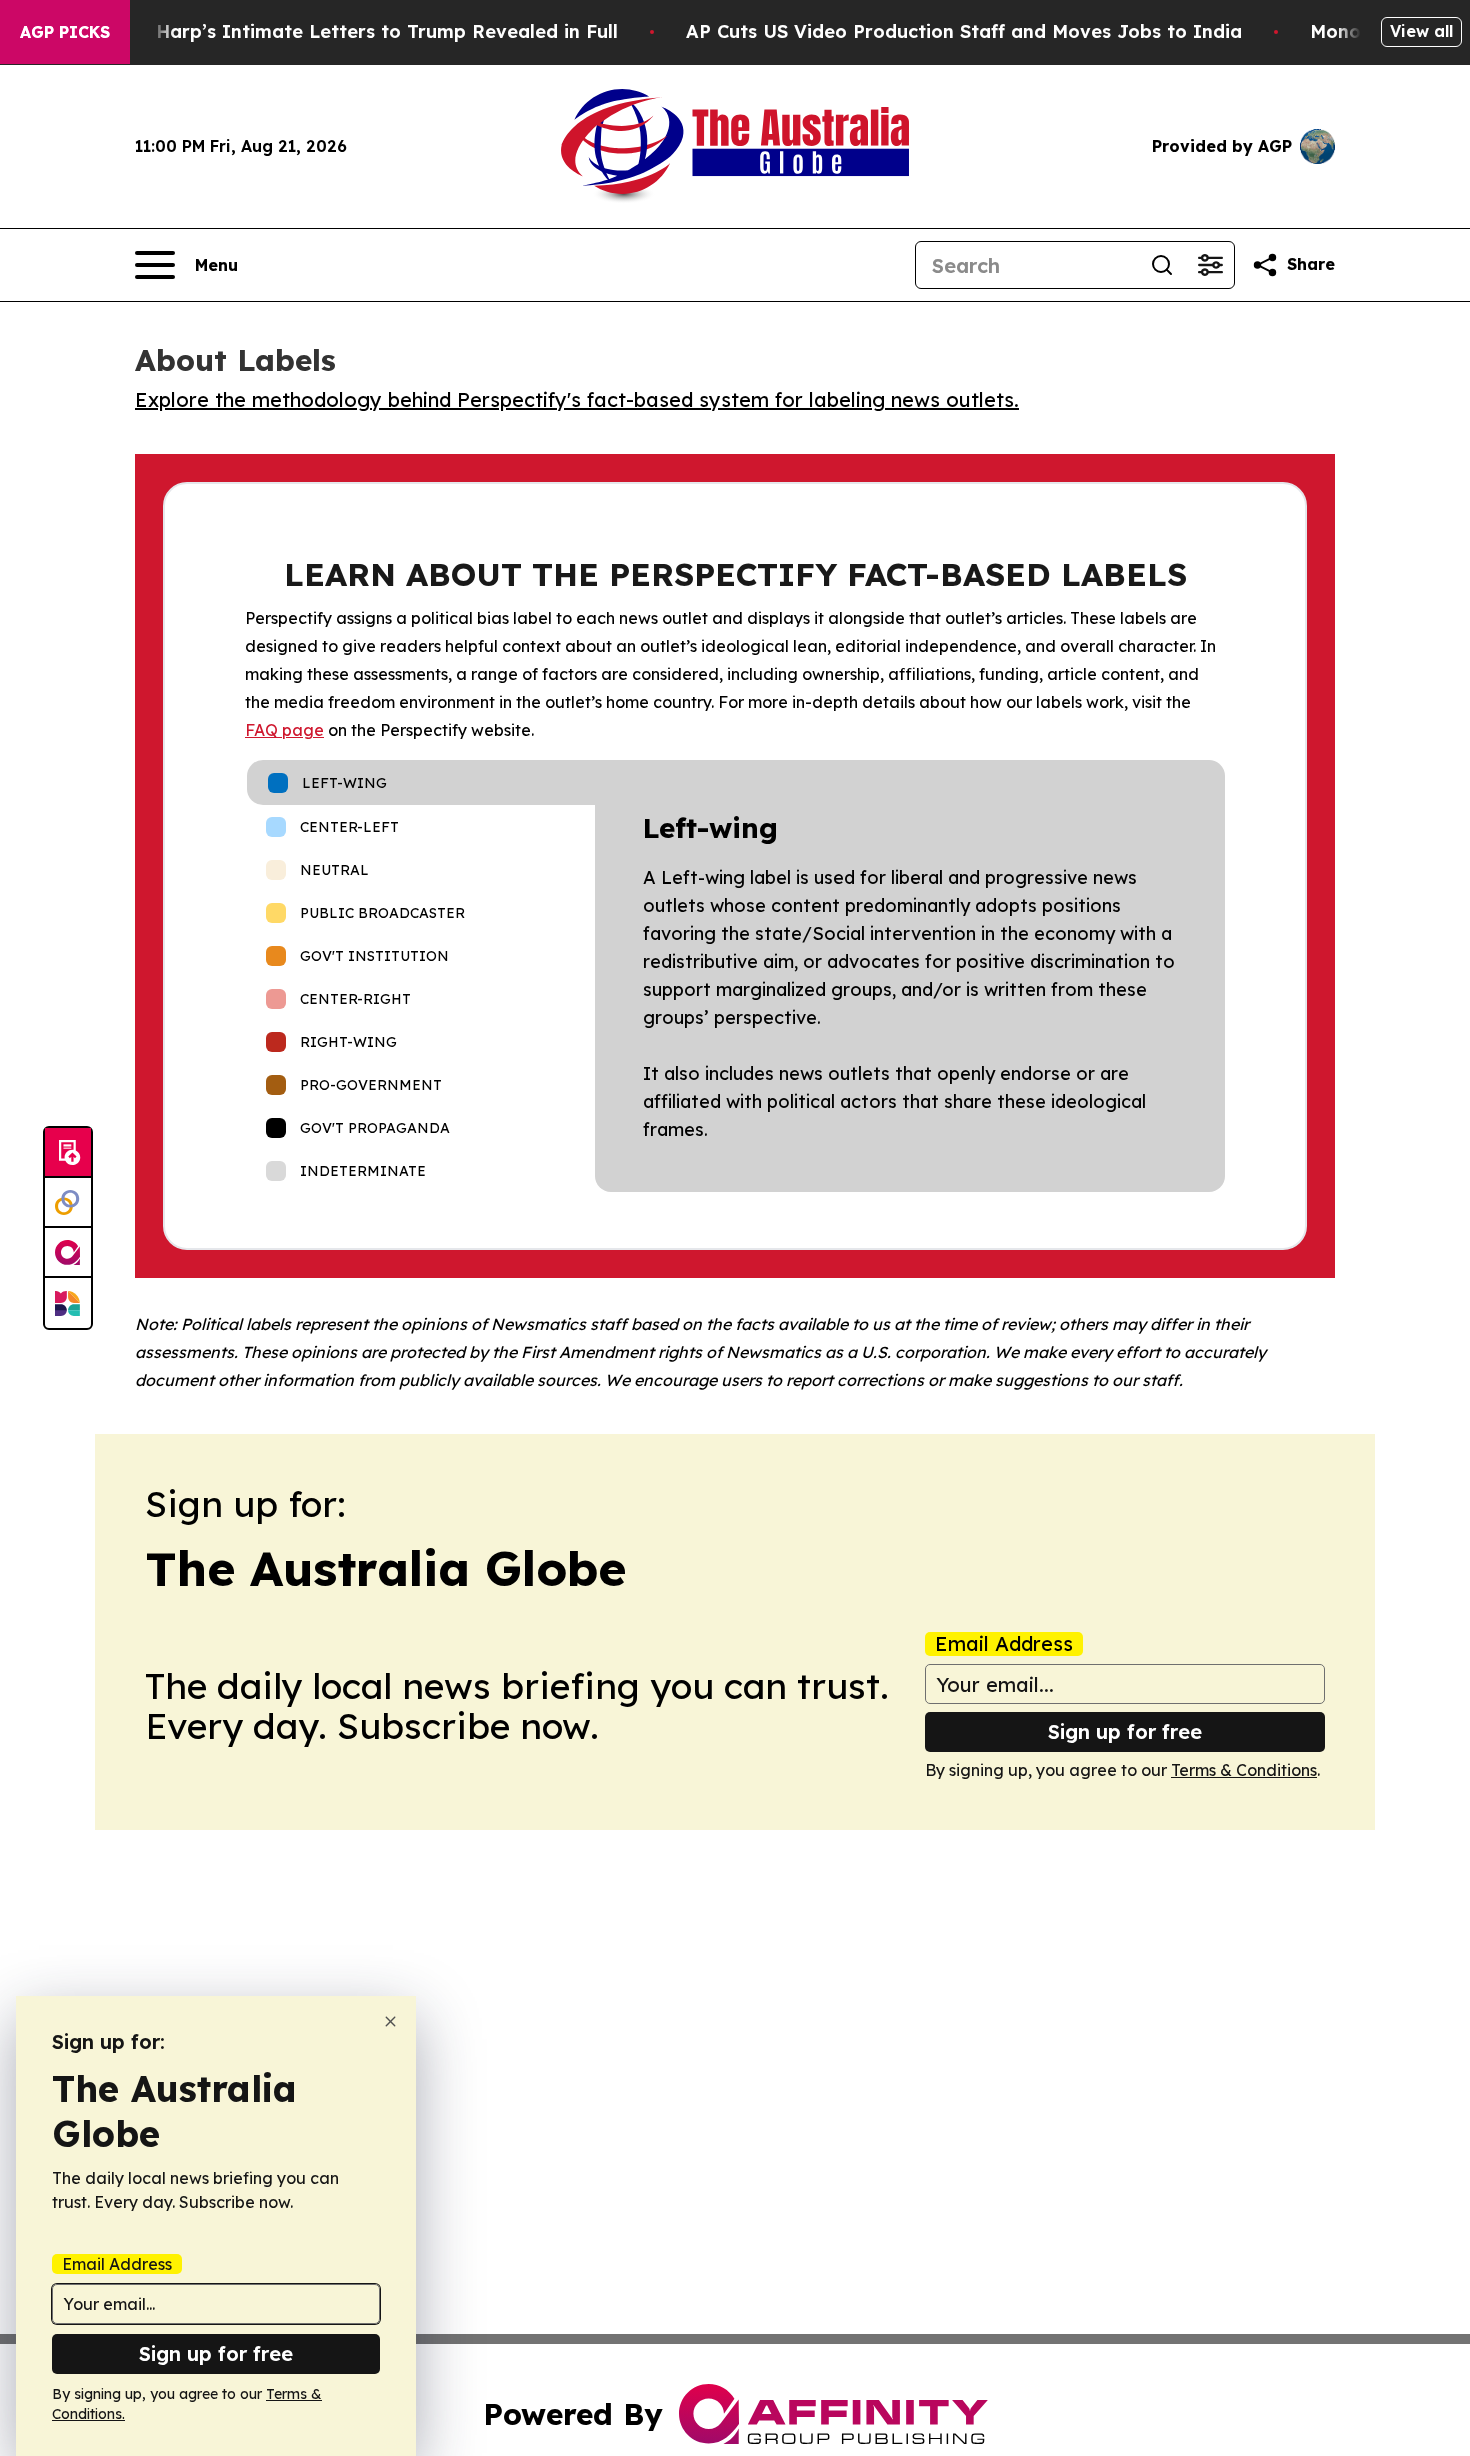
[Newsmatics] (68, 1303)
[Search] (1162, 265)
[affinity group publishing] (68, 1253)
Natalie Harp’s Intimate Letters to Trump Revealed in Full (350, 31)
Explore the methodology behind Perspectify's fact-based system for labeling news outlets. (577, 399)
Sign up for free (1125, 1731)
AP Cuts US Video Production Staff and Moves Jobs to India (964, 31)
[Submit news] (68, 1153)
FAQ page (284, 730)
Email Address (1004, 1644)
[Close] (390, 2021)
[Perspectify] (68, 1203)
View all (1421, 31)
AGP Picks (65, 32)
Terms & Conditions (1244, 1770)
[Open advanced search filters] (1210, 265)
